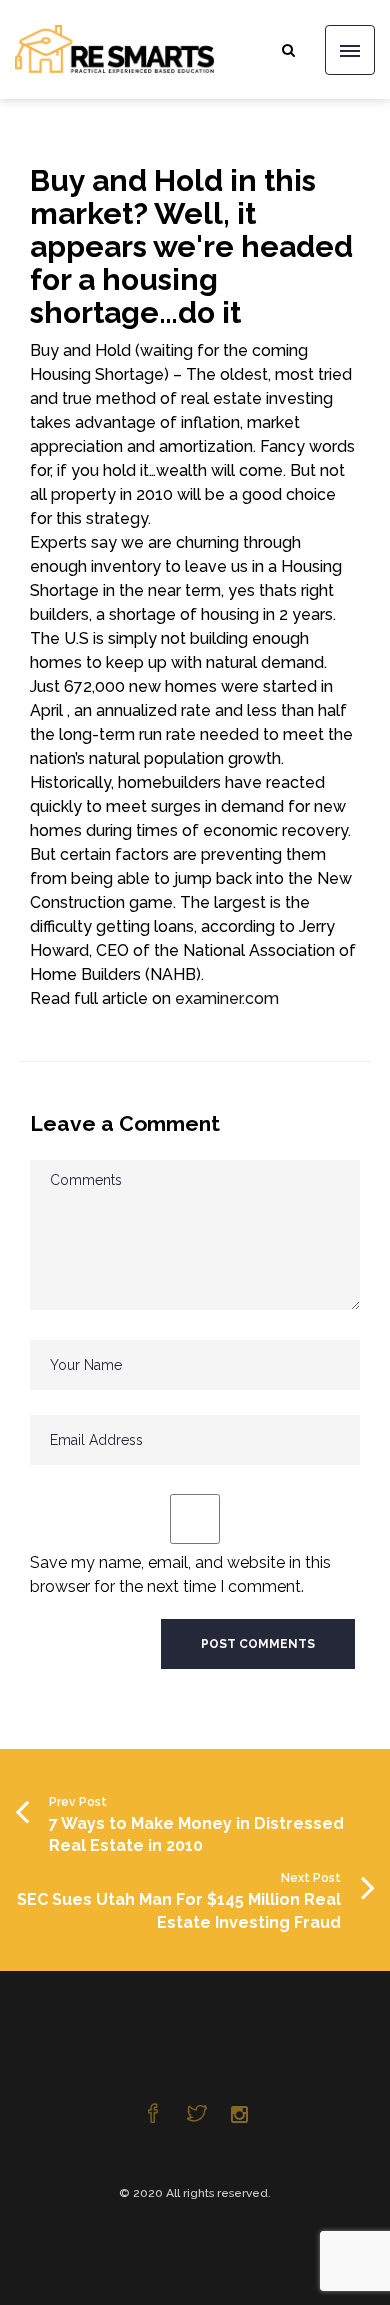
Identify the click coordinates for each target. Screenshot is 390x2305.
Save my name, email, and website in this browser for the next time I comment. (180, 1574)
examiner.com (227, 998)
